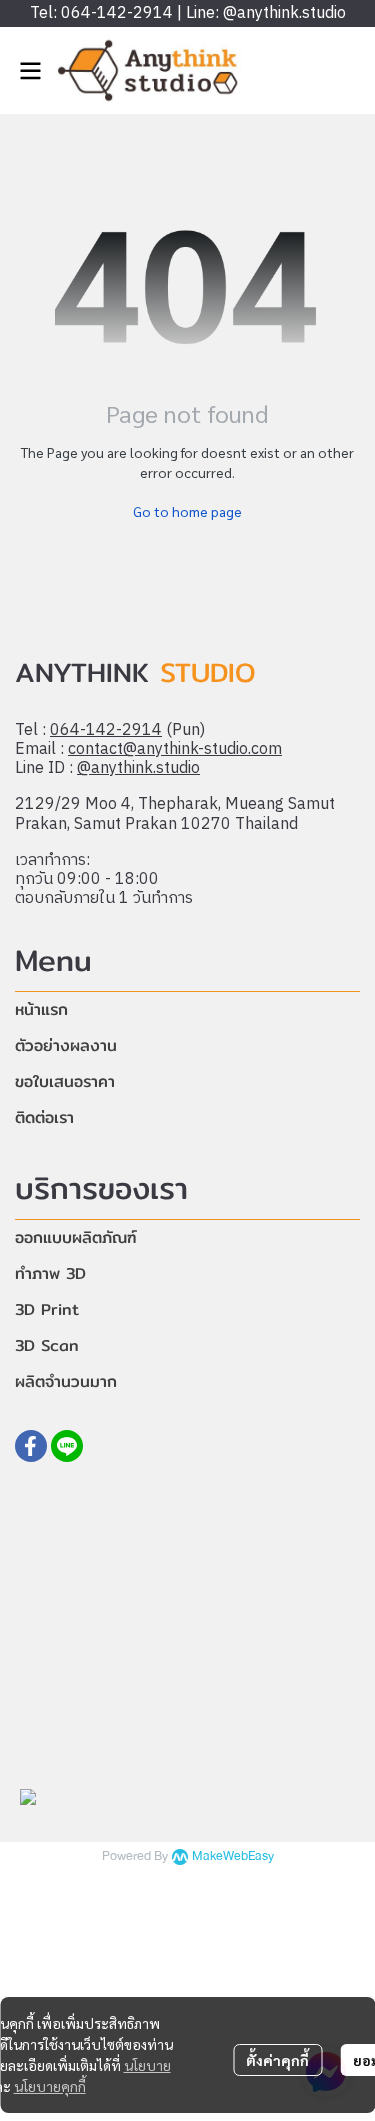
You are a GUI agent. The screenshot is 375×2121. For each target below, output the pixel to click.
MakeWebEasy (233, 1856)
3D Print (47, 1309)
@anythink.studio (138, 768)
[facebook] (31, 1446)
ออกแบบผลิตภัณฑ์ (76, 1237)
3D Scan (47, 1345)
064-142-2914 (106, 730)
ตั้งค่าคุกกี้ (277, 2060)
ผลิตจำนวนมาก (66, 1381)
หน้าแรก (41, 1009)
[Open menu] (30, 71)
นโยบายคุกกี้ (50, 2086)
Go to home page (187, 511)
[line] (67, 1446)
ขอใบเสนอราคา (65, 1081)
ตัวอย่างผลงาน (66, 1045)
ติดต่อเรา (44, 1117)
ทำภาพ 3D (50, 1273)
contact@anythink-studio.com (175, 749)
